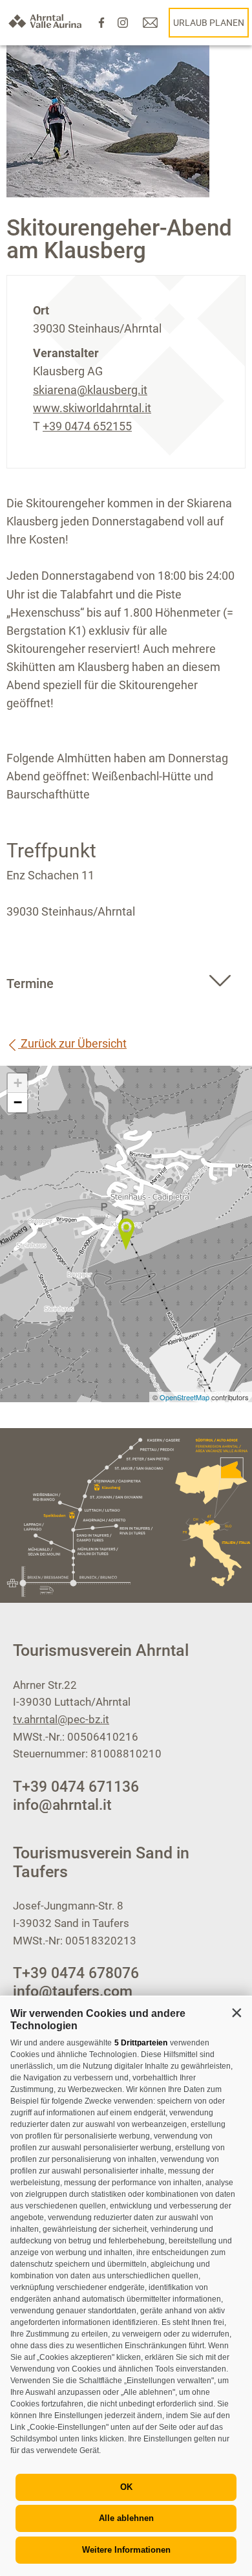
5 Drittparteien (141, 2043)
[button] (236, 2012)
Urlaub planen (209, 23)
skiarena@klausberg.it (90, 390)
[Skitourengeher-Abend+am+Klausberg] (126, 1234)
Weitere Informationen (126, 2550)
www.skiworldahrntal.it (92, 408)
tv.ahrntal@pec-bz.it (61, 1719)
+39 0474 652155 (87, 426)
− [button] (18, 1102)
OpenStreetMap (185, 1397)
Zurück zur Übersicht (72, 1043)
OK (126, 2487)
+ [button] (18, 1083)
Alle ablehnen (126, 2518)
